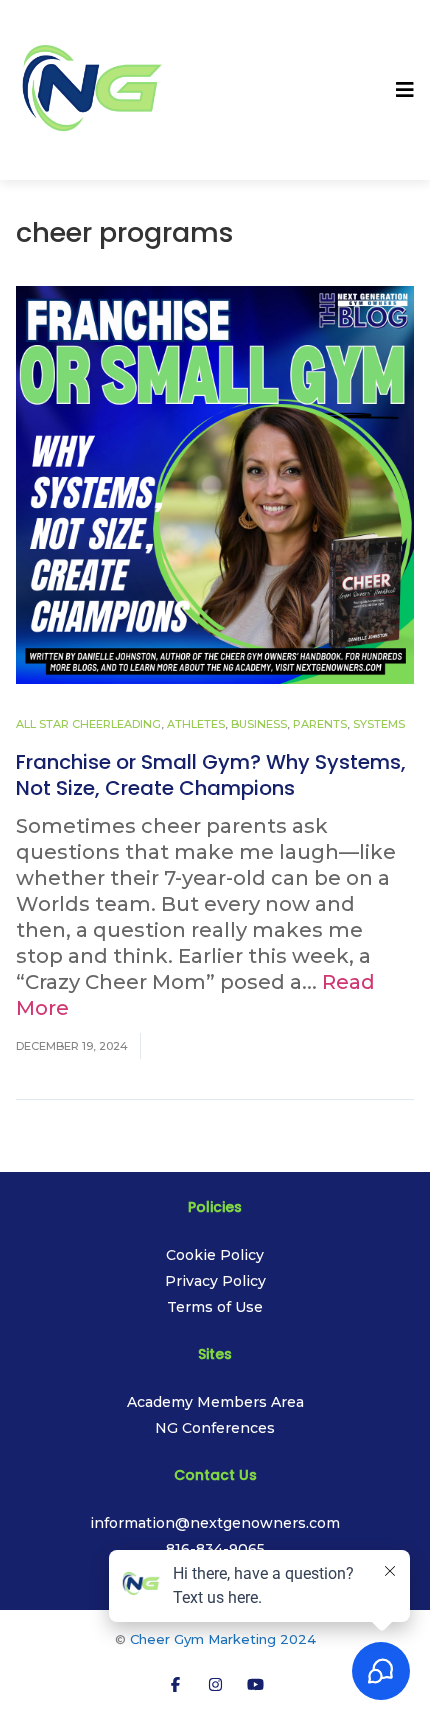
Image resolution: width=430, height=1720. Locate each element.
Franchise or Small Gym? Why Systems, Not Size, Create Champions (211, 775)
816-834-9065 (215, 1549)
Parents (320, 724)
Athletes (196, 724)
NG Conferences (215, 1428)
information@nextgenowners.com (215, 1523)
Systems (379, 724)
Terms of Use (215, 1307)
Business (259, 724)
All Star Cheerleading (88, 724)
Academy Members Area (215, 1402)
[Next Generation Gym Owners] (91, 88)
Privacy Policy (215, 1281)
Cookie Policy (215, 1255)
